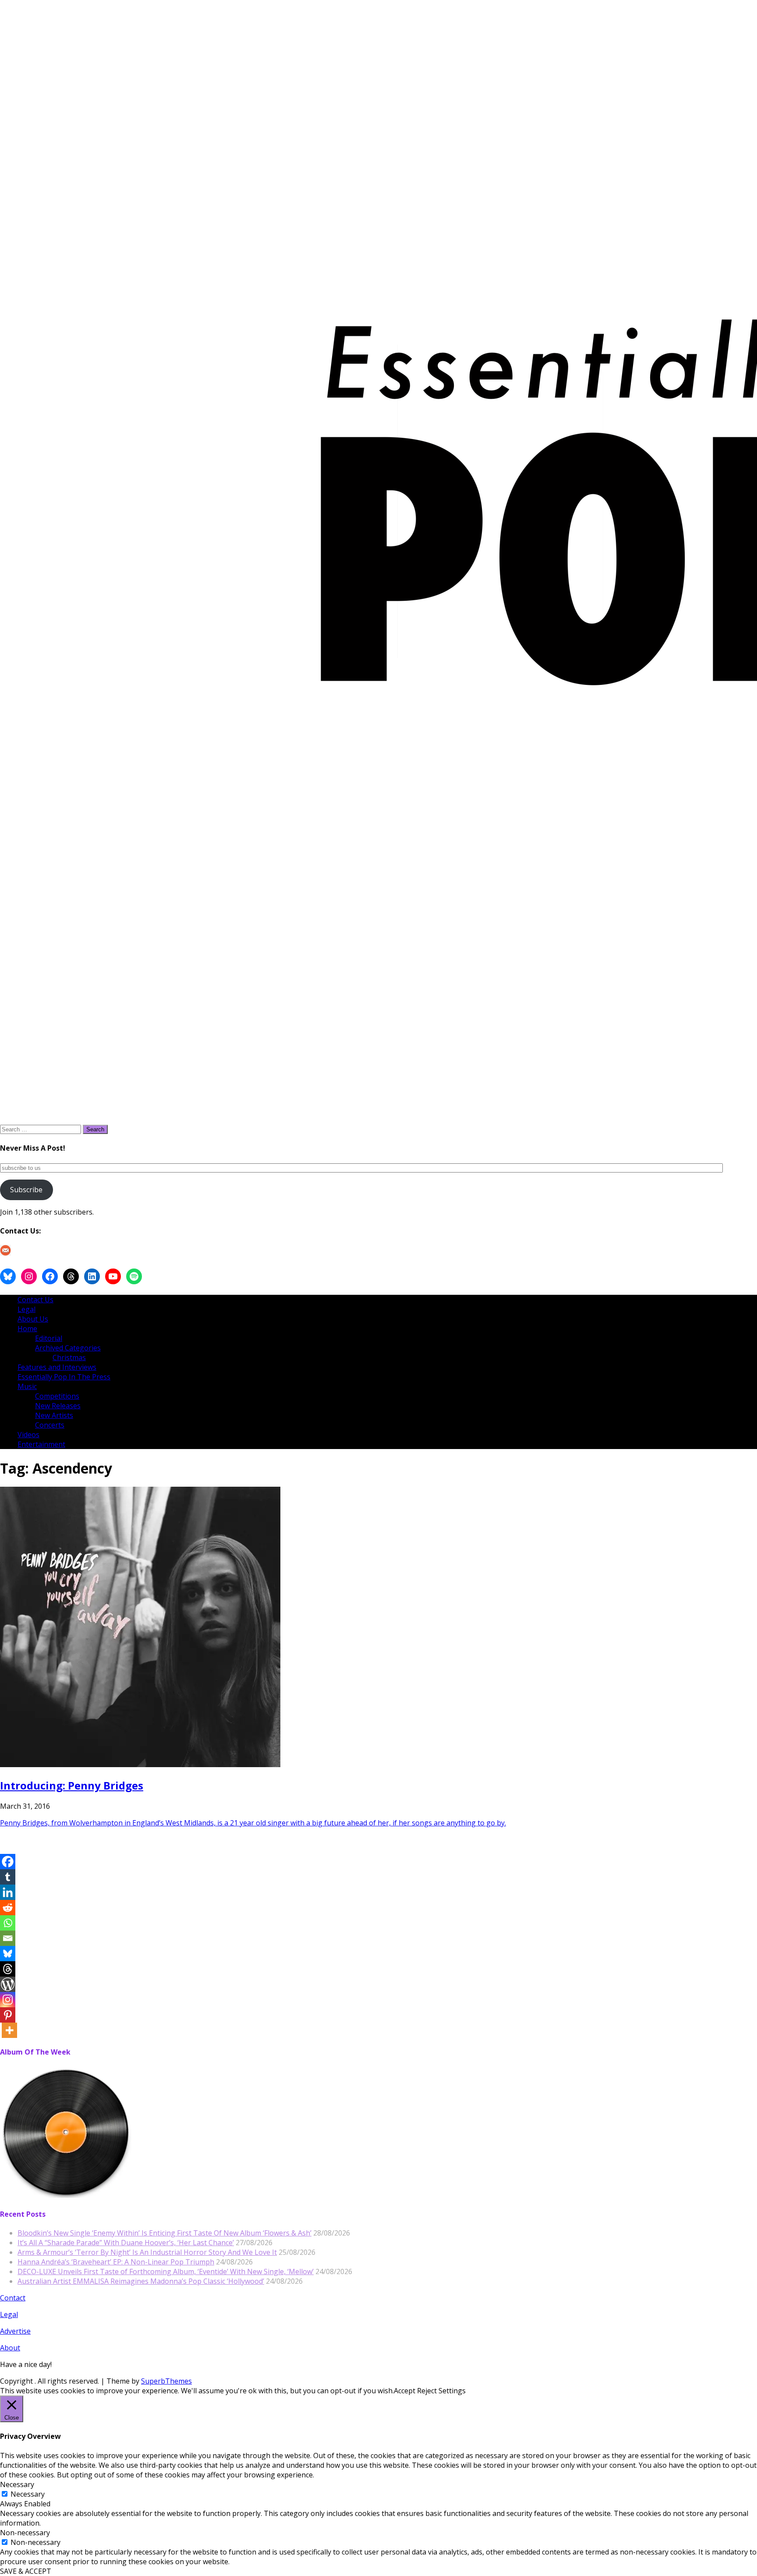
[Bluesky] (8, 1954)
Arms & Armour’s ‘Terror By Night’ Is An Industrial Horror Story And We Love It (147, 2252)
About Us (33, 1319)
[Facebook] (8, 1862)
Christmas (69, 1357)
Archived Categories (68, 1348)
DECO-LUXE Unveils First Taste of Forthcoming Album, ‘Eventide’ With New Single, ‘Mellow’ (166, 2271)
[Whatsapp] (8, 1923)
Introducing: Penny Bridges (72, 1785)
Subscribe (26, 1190)
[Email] (8, 1938)
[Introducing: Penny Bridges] (140, 1765)
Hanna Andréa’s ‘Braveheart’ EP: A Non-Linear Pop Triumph (116, 2262)
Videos (28, 1435)
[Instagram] (8, 2000)
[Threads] (8, 1969)
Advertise (15, 2331)
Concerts (50, 1425)
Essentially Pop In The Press (64, 1377)
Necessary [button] (17, 2484)
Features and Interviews (57, 1367)
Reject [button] (427, 2391)
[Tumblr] (8, 1877)
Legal (27, 1309)
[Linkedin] (8, 1892)
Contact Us (35, 1300)
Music (27, 1386)
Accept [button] (405, 2391)
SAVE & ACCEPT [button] (26, 2571)
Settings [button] (452, 2391)
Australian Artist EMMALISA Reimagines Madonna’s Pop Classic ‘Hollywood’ (141, 2281)
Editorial (49, 1338)
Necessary (28, 2494)
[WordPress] (8, 1984)
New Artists (54, 1415)
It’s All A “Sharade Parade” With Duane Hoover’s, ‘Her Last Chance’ (126, 2243)
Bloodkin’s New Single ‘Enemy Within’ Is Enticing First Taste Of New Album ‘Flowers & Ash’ (164, 2233)
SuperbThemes (166, 2381)
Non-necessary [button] (25, 2533)
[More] (9, 2030)
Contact (13, 2298)
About (10, 2348)
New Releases (58, 1406)
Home (27, 1329)
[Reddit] (8, 1908)
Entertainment (41, 1444)
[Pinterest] (8, 2015)
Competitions (57, 1396)
